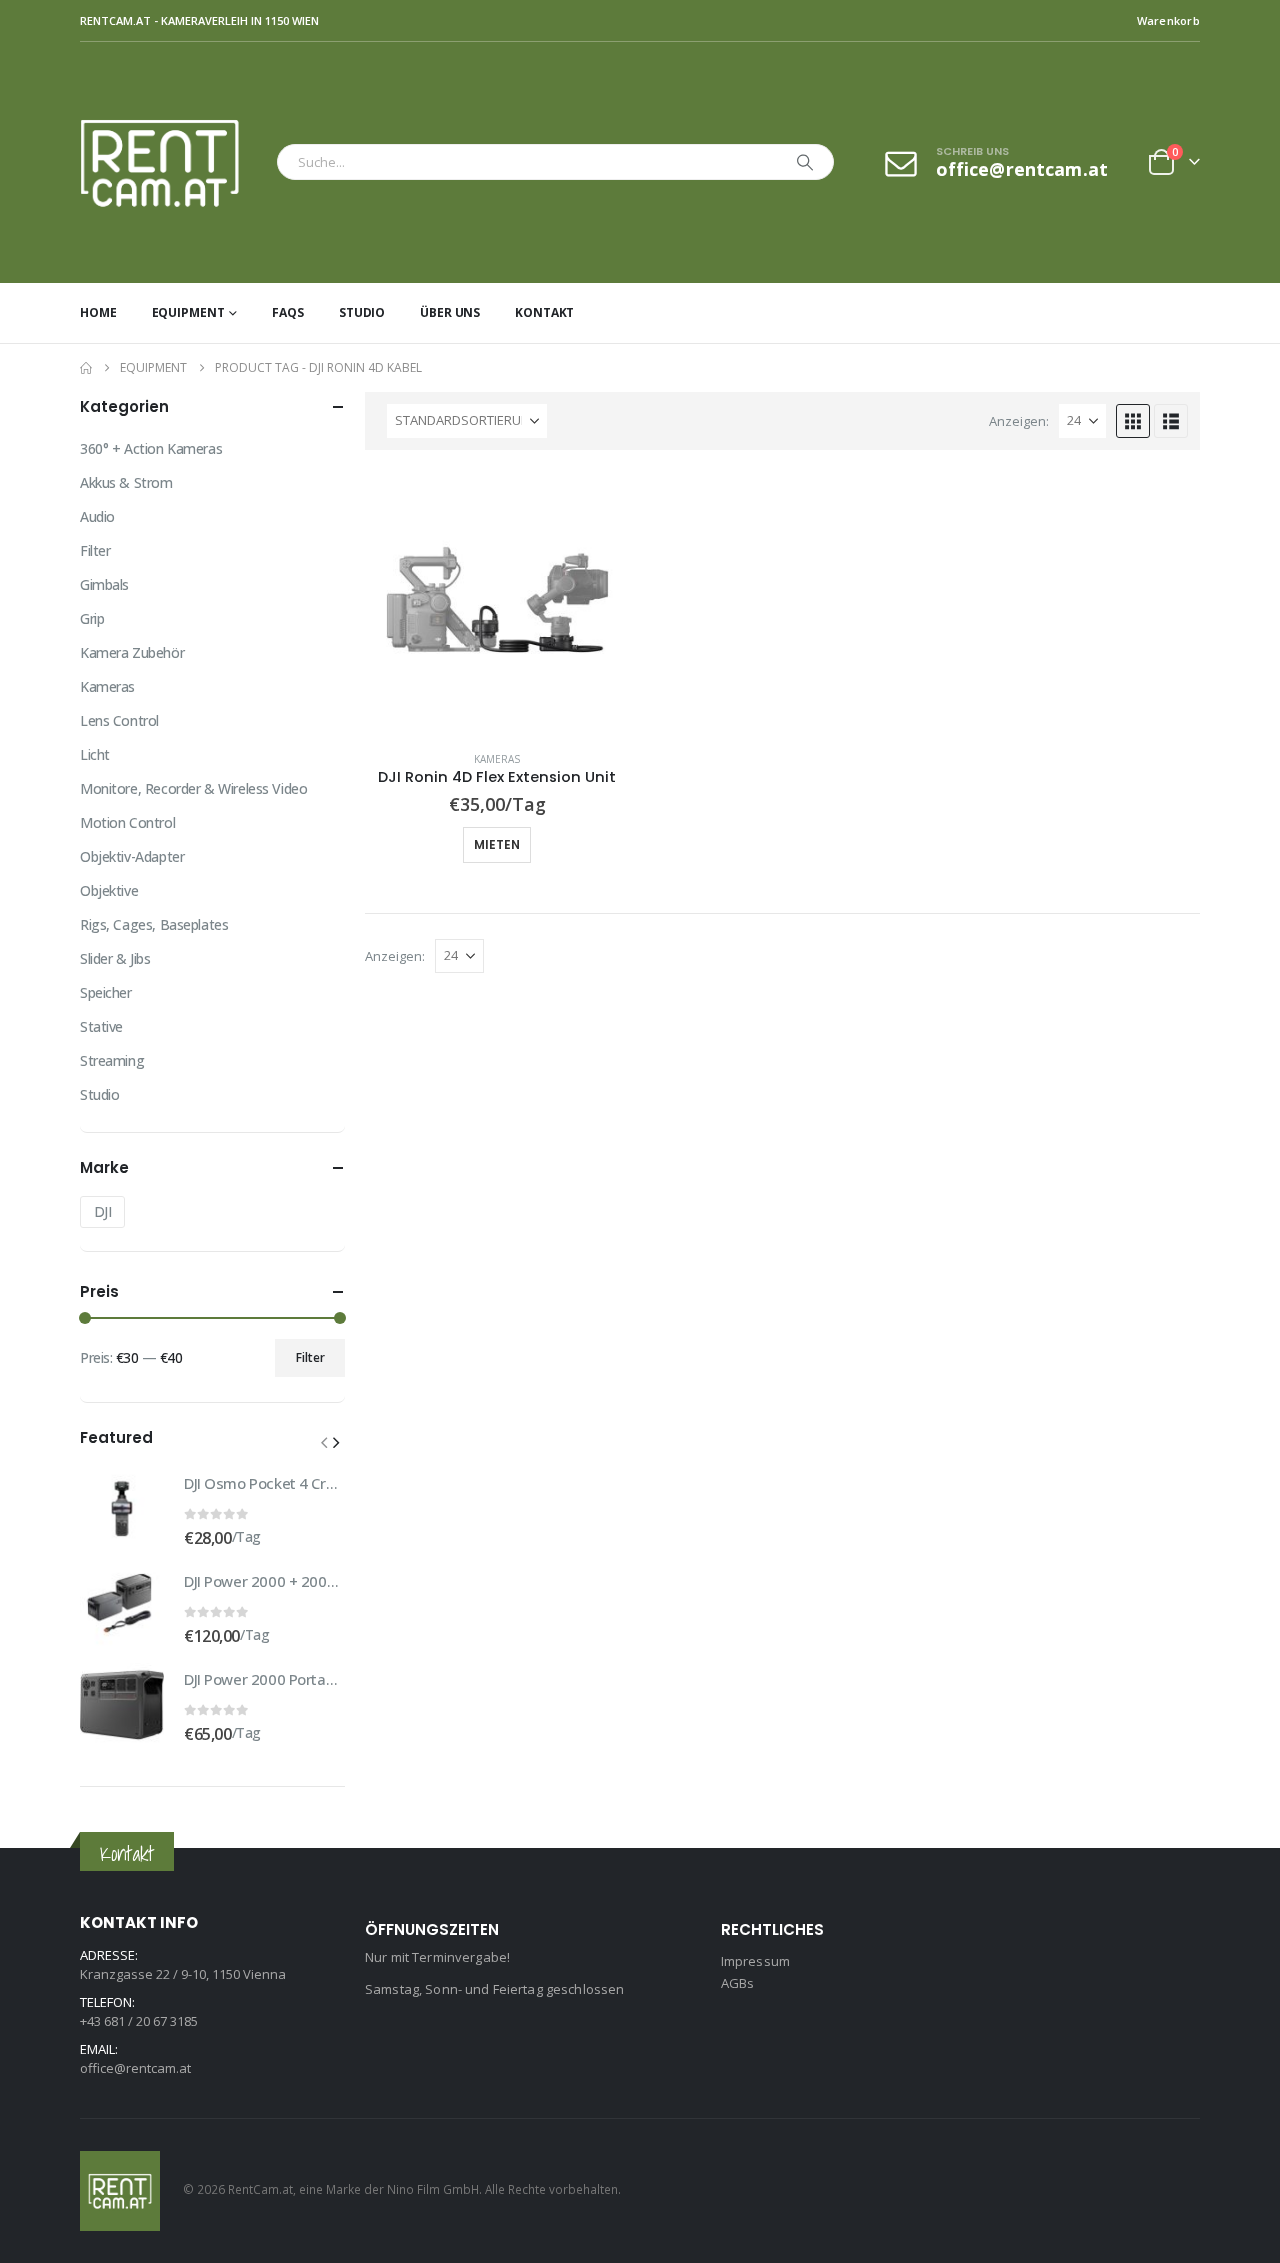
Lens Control (119, 720)
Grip (92, 618)
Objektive (109, 890)
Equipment (188, 312)
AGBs (738, 1983)
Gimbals (104, 584)
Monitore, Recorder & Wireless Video (193, 788)
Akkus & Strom (126, 482)
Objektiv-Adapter (132, 856)
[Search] (805, 162)
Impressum (755, 1961)
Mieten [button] (497, 844)
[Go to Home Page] (86, 368)
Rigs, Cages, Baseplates (154, 924)
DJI (103, 1211)
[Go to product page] (497, 602)
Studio (362, 312)
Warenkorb (1168, 20)
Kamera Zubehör (132, 652)
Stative (101, 1026)
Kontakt (544, 312)
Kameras (497, 759)
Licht (95, 754)
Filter (95, 550)
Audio (97, 516)
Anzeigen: (1019, 421)
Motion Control (127, 822)
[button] (1133, 421)
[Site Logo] (173, 162)
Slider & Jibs (115, 958)
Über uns (450, 312)
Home (98, 312)
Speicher (106, 992)
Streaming (112, 1060)
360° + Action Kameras (151, 448)
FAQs (288, 312)
